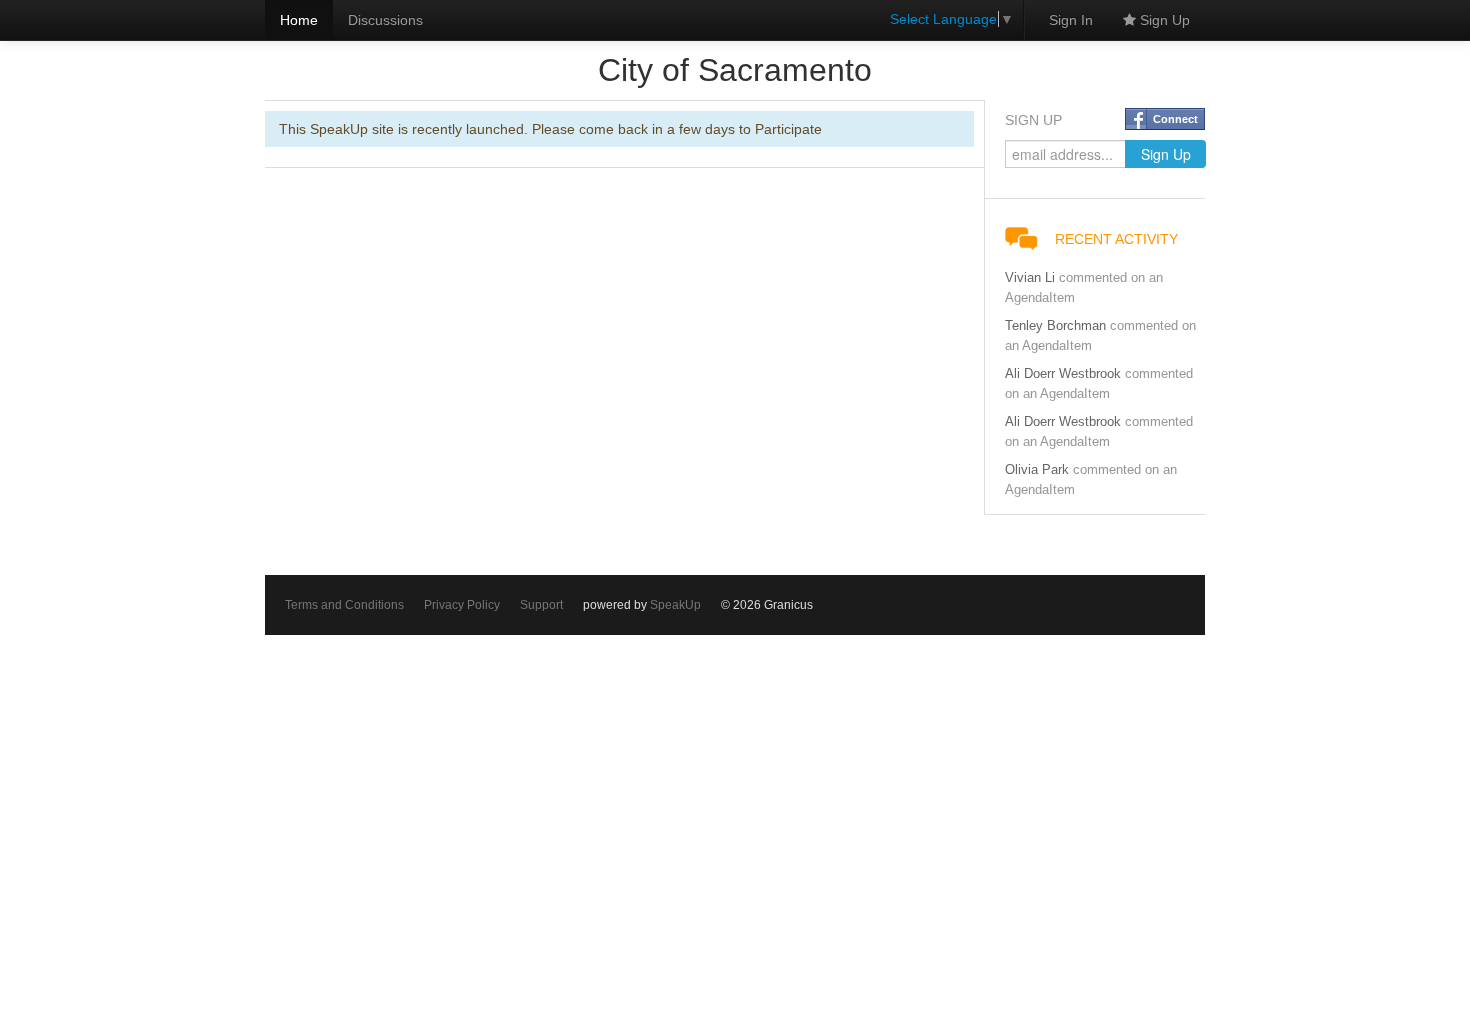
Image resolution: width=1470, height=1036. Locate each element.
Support (541, 605)
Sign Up (1163, 20)
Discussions (385, 20)
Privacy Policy (462, 605)
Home (299, 20)
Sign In (1071, 20)
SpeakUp (675, 605)
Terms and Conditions (344, 605)
